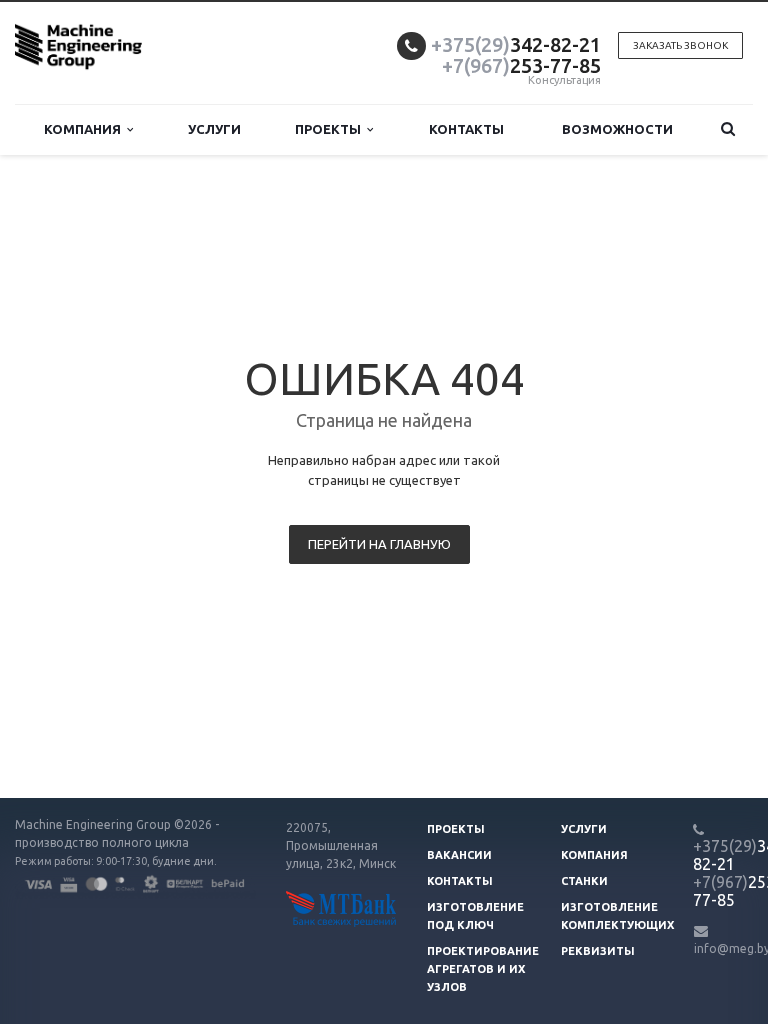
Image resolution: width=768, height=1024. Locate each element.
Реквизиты (598, 951)
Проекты (331, 129)
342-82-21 (516, 44)
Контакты (466, 129)
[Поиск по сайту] (728, 129)
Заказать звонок (680, 45)
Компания (85, 129)
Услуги (214, 129)
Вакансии (459, 855)
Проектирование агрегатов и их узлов (483, 969)
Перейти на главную (379, 544)
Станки (584, 881)
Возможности (617, 129)
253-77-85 (521, 65)
